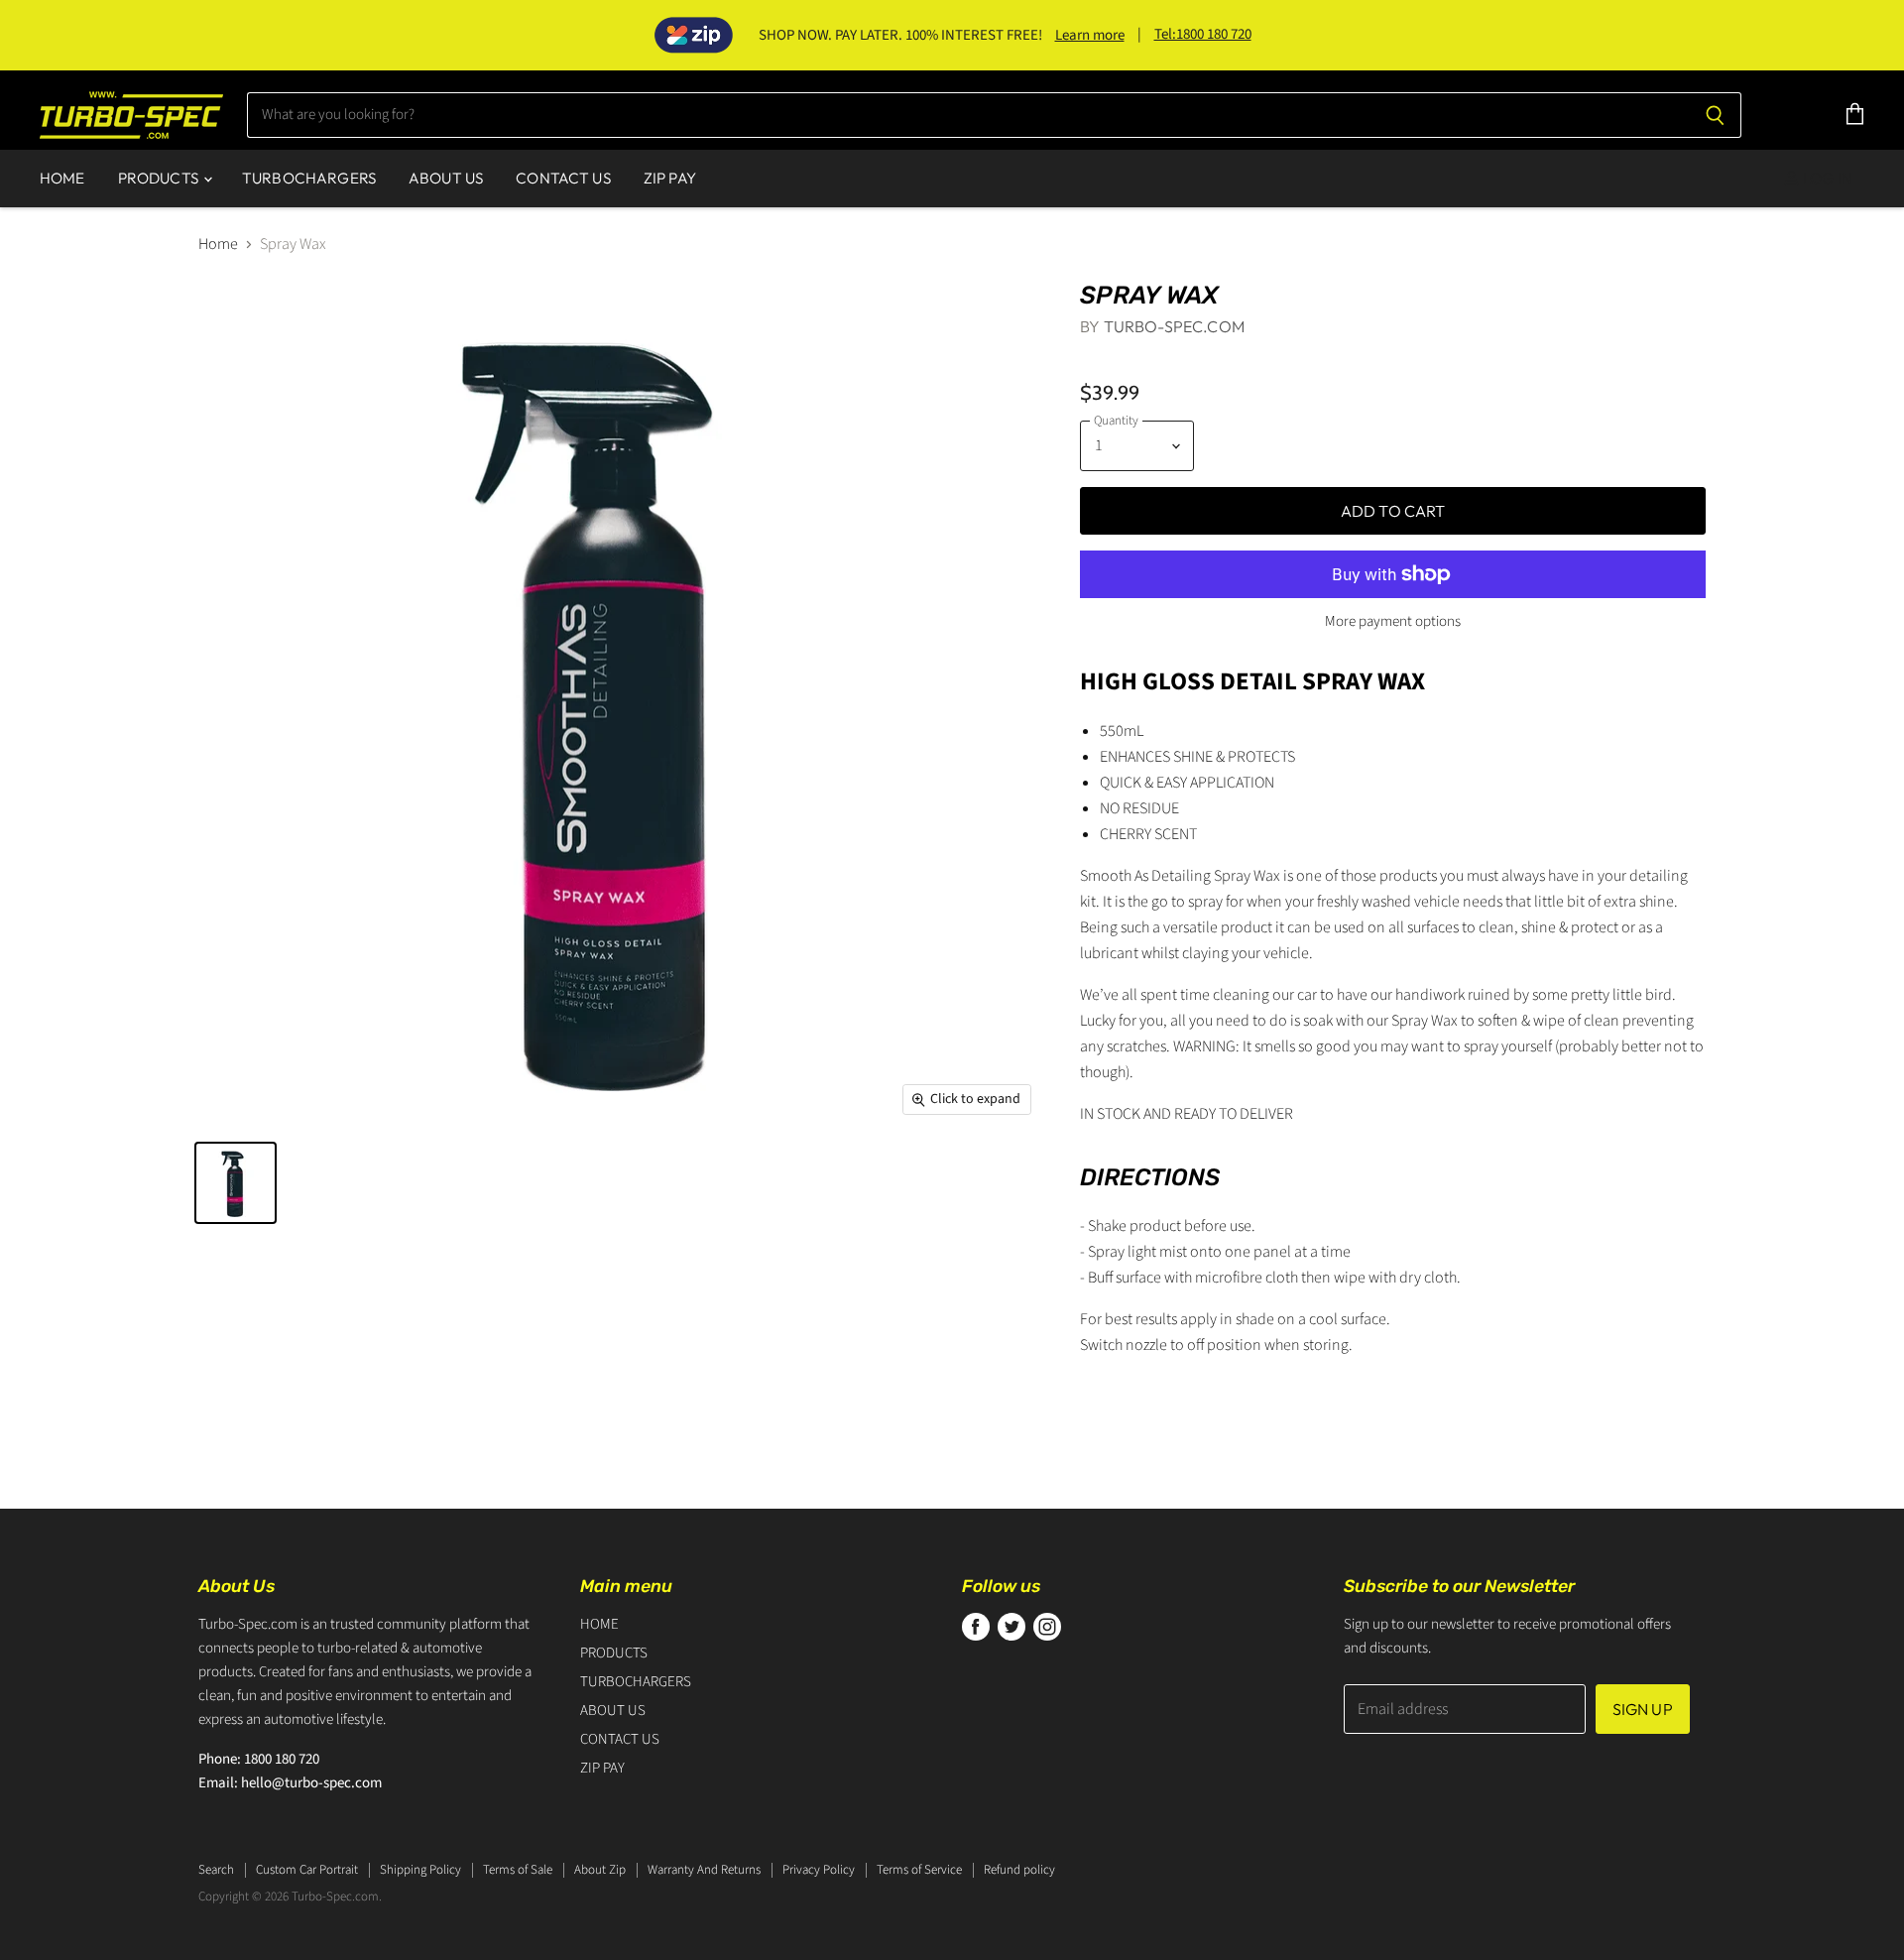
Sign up (1643, 1709)
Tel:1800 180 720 (1203, 34)
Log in (1826, 178)
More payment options (1393, 621)
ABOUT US (446, 178)
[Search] (1715, 115)
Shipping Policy (420, 1870)
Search (216, 1870)
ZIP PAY (670, 178)
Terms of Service (919, 1870)
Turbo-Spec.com (1174, 326)
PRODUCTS (160, 178)
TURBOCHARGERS (309, 178)
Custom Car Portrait (307, 1870)
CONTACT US (563, 178)
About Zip (600, 1870)
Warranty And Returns (704, 1870)
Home (218, 244)
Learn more (1090, 35)
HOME (62, 178)
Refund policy (1019, 1870)
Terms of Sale (518, 1870)
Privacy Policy (819, 1870)
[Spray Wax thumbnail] (236, 1183)
